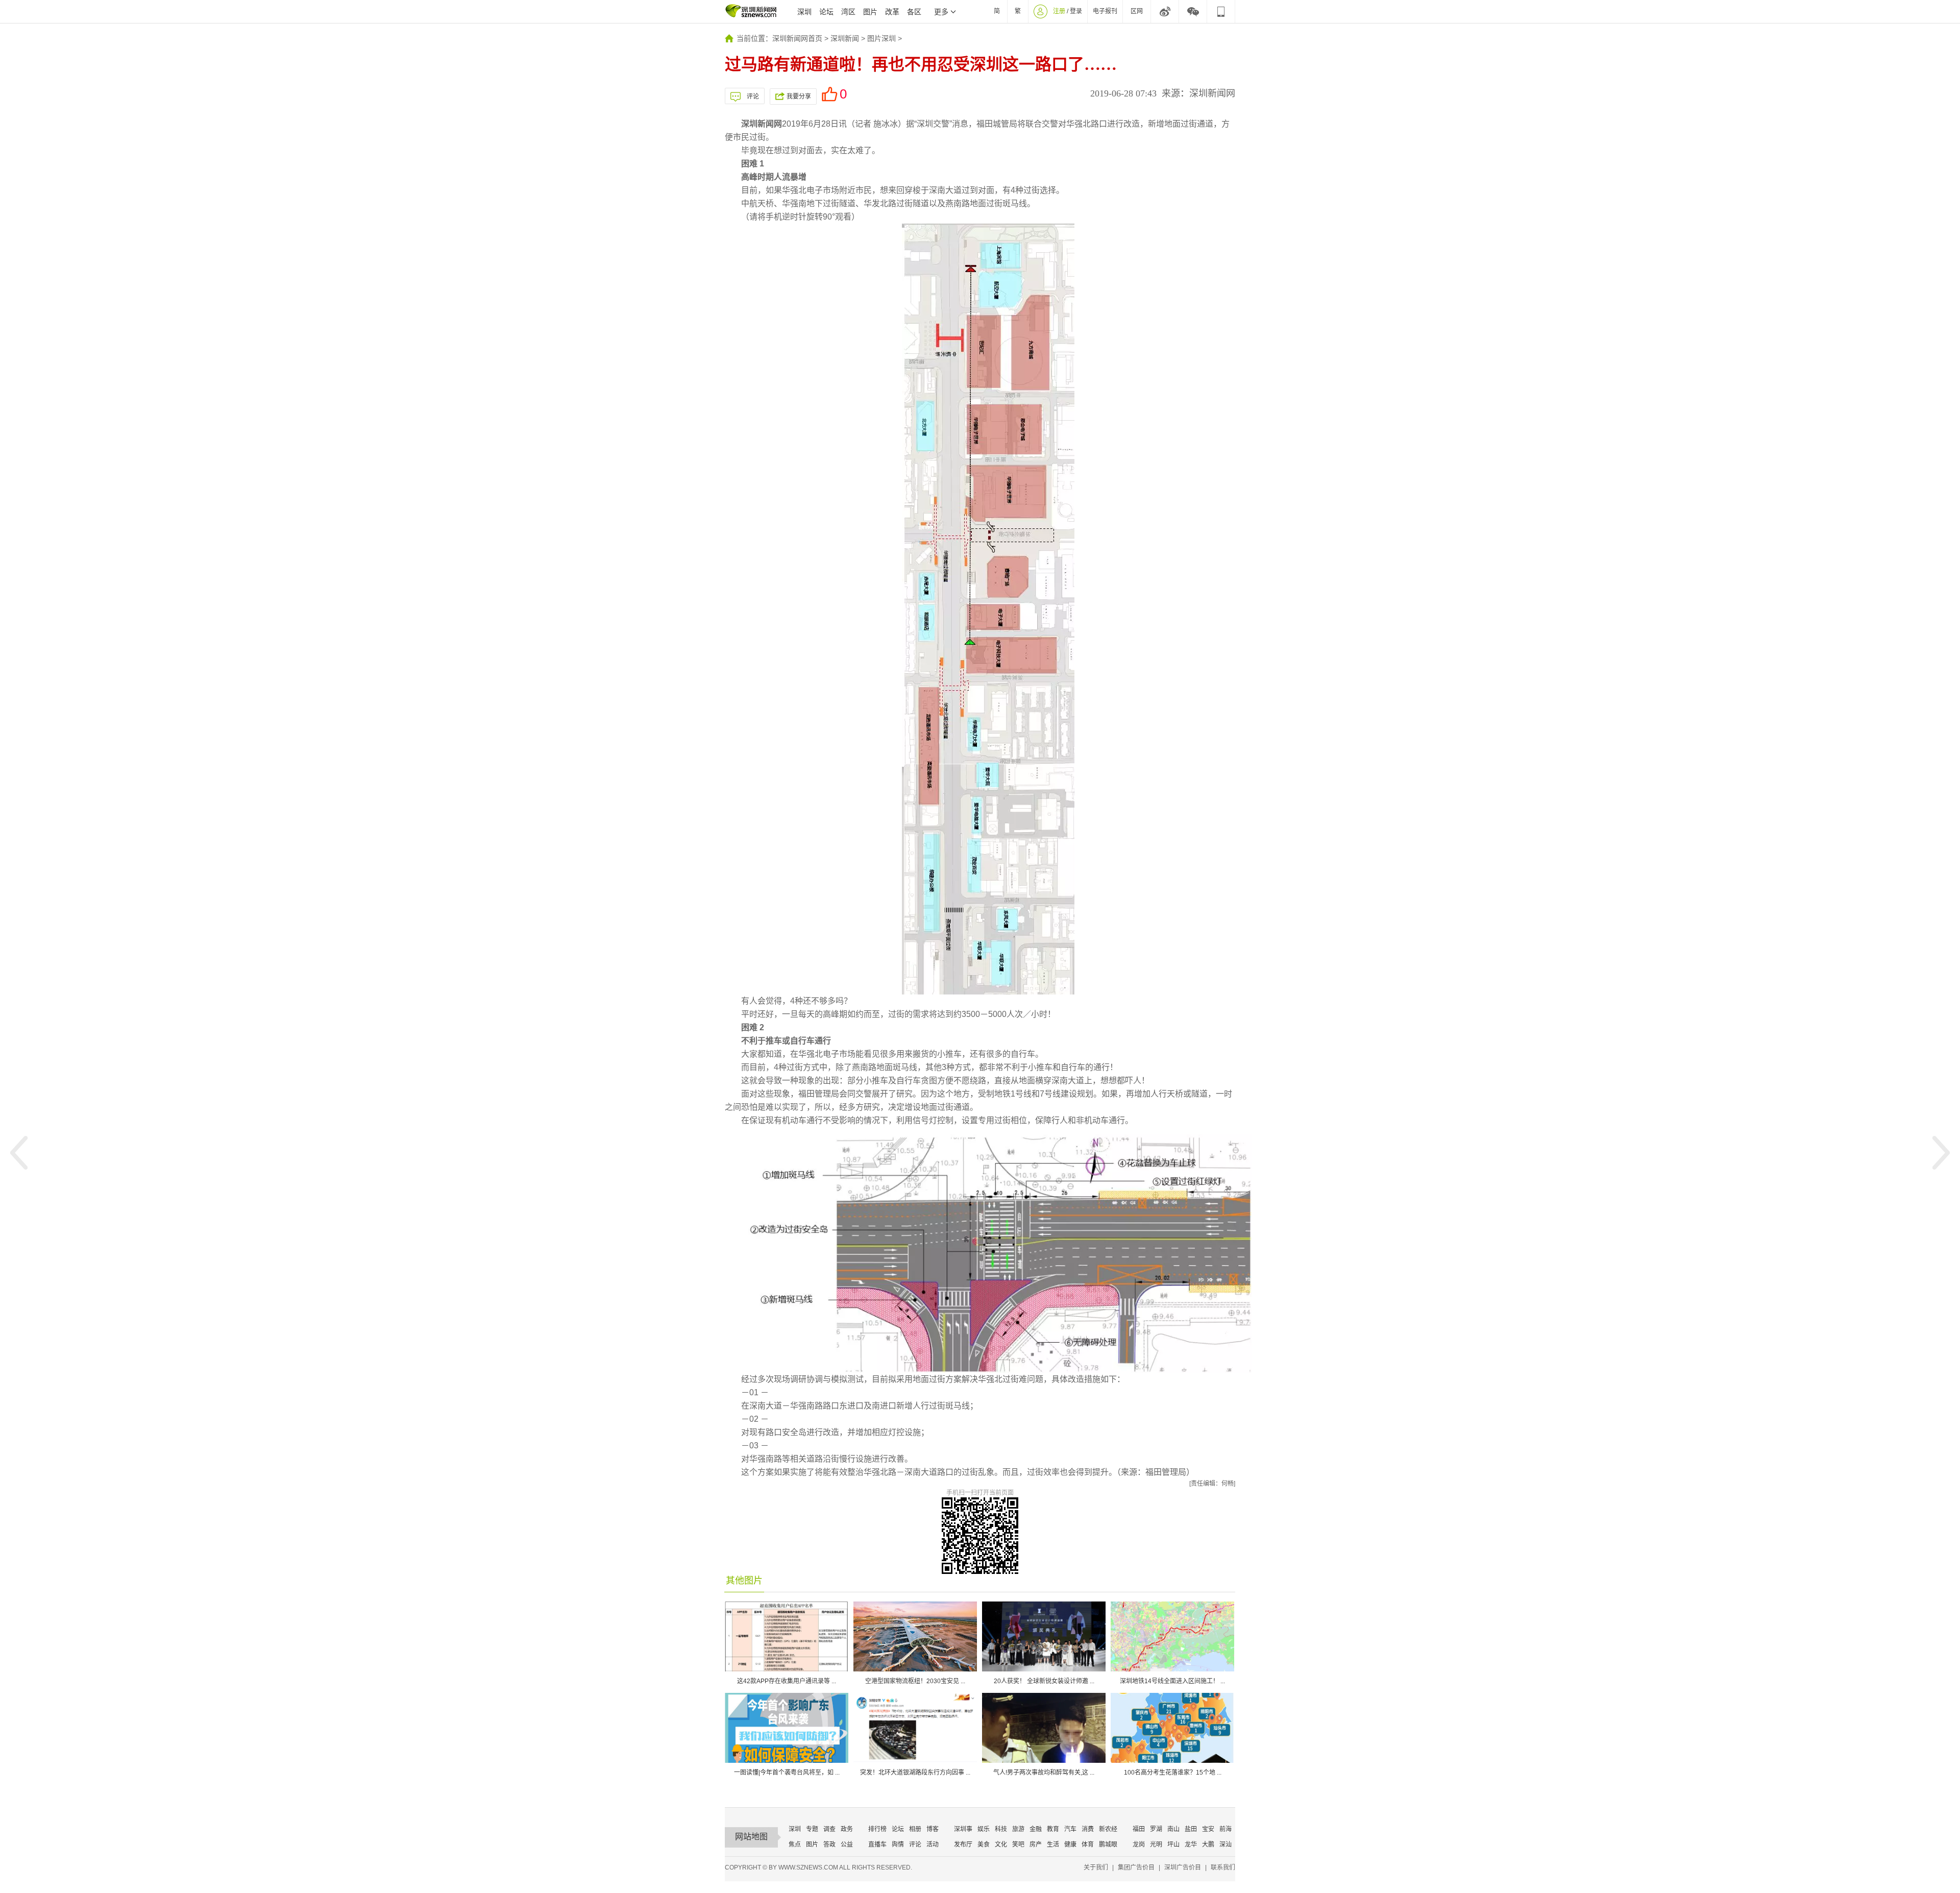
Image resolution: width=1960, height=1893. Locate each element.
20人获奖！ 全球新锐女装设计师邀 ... (1044, 1681)
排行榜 (877, 1829)
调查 (829, 1829)
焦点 (795, 1845)
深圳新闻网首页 (797, 38)
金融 (1036, 1829)
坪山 (1173, 1845)
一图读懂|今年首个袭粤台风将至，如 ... (787, 1773)
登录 (1076, 11)
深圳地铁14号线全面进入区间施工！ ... (1172, 1681)
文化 (1001, 1845)
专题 (812, 1829)
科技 (1001, 1829)
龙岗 (1139, 1845)
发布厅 (963, 1845)
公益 (847, 1845)
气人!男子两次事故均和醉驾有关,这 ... (1044, 1773)
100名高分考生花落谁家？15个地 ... (1173, 1773)
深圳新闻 (845, 38)
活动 (933, 1845)
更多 (941, 12)
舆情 (898, 1845)
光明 (1156, 1845)
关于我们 (1096, 1867)
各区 (914, 12)
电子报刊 (1105, 11)
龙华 (1191, 1845)
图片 (870, 12)
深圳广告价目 (1183, 1867)
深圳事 (963, 1829)
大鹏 (1208, 1845)
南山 (1173, 1829)
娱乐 (984, 1829)
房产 (1036, 1845)
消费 (1088, 1829)
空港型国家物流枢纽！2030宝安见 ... (915, 1681)
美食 (984, 1845)
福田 (1139, 1829)
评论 (753, 96)
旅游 (1018, 1829)
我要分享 (799, 96)
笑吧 (1018, 1845)
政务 (847, 1829)
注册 (1059, 11)
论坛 (826, 12)
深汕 (1226, 1845)
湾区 (848, 12)
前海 (1226, 1829)
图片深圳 (881, 38)
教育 (1053, 1829)
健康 (1070, 1845)
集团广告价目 (1136, 1867)
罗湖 (1156, 1829)
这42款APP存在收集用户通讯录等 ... (787, 1681)
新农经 (1108, 1829)
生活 (1053, 1845)
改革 (892, 12)
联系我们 (1223, 1867)
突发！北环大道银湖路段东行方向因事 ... (915, 1773)
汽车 (1070, 1829)
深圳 (804, 12)
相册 (915, 1829)
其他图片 (744, 1581)
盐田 (1191, 1829)
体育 (1088, 1845)
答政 (829, 1845)
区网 (1137, 11)
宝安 (1208, 1829)
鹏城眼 (1108, 1845)
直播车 (877, 1845)
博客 (933, 1829)
